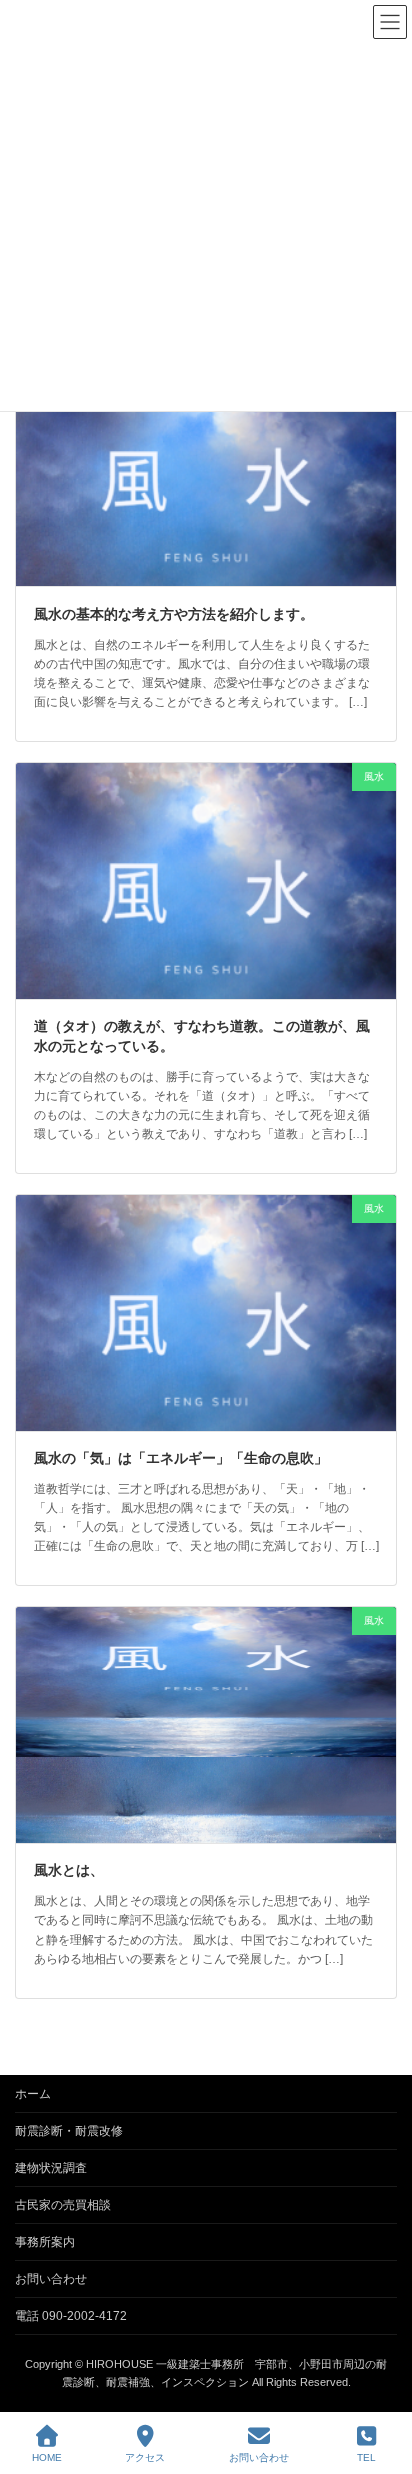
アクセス (145, 2457)
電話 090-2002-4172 (71, 2316)
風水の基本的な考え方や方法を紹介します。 (174, 614)
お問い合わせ (51, 2279)
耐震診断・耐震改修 (69, 2131)
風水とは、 (69, 1870)
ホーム (33, 2094)
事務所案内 (45, 2242)
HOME (47, 2457)
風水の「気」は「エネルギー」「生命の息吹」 (181, 1458)
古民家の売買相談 (63, 2205)
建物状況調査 (51, 2168)
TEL (366, 2457)
